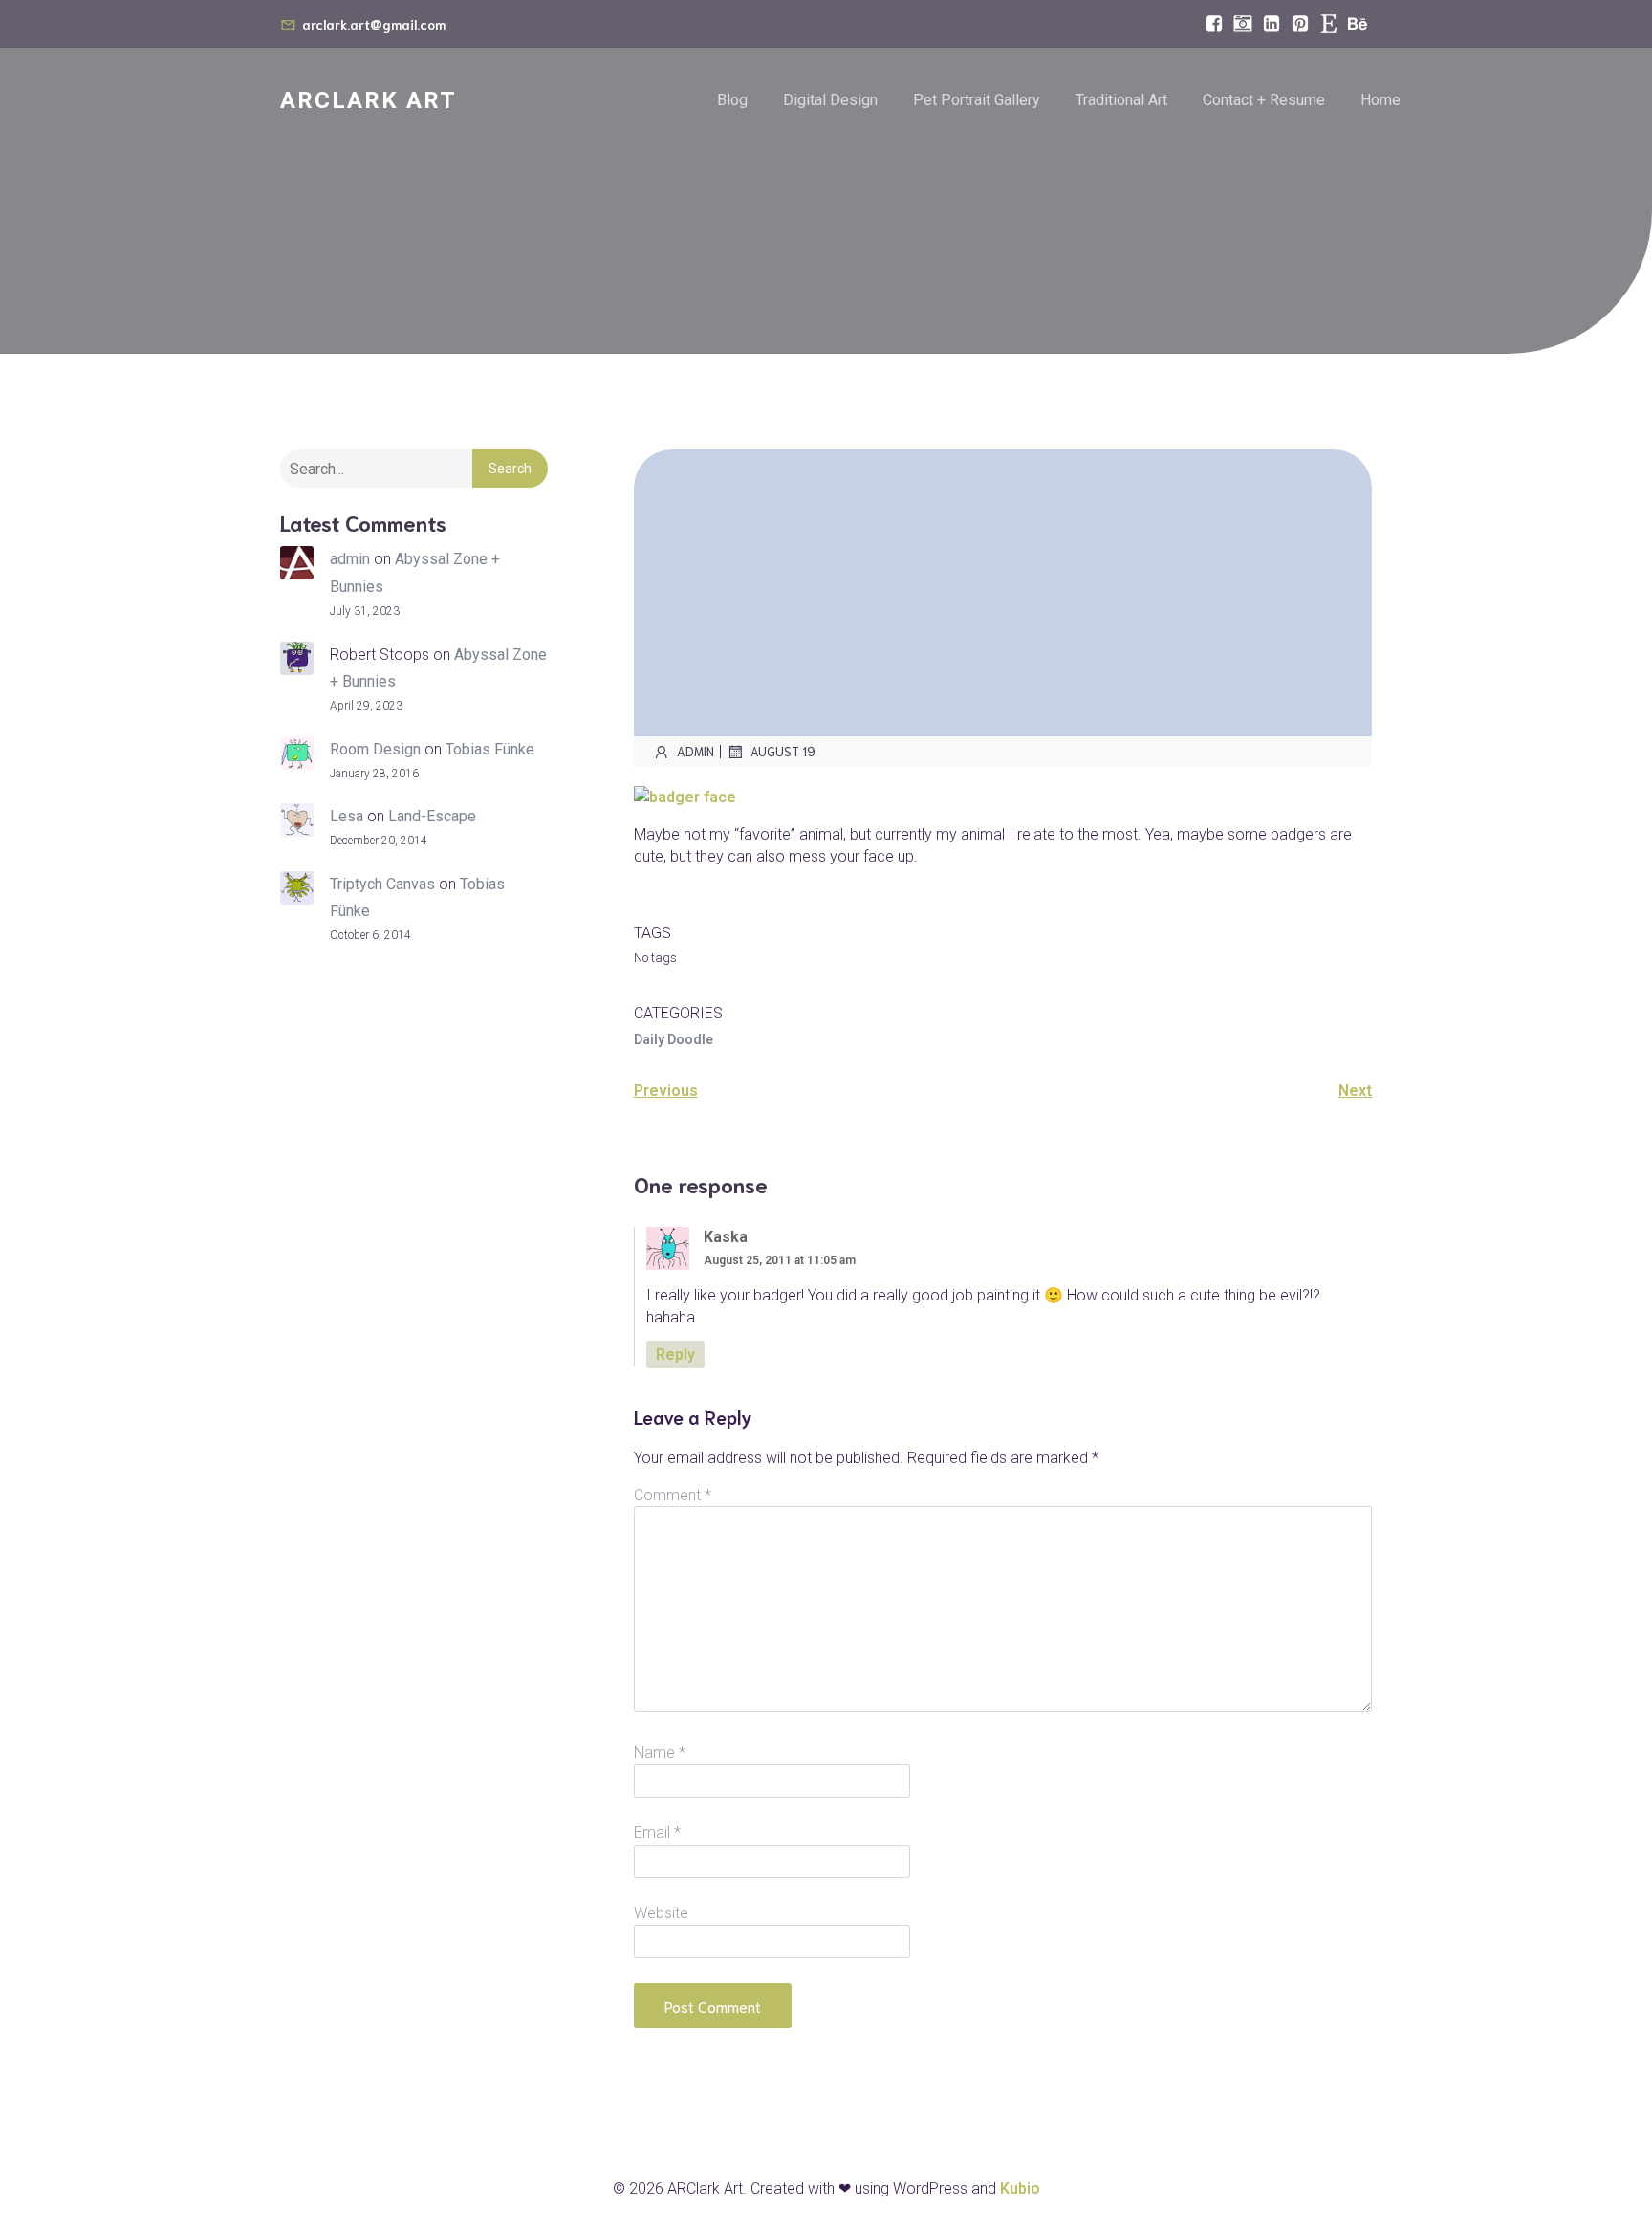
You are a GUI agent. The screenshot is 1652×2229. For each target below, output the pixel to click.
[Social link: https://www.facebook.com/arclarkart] (1214, 24)
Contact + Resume (1264, 100)
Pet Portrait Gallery (977, 100)
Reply (675, 1355)
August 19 (783, 751)
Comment (673, 1495)
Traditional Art (1121, 100)
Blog (732, 100)
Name (660, 1752)
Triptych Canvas (382, 884)
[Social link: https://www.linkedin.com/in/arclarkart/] (1272, 24)
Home (1380, 100)
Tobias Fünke (490, 749)
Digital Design (830, 100)
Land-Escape (432, 816)
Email (657, 1833)
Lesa (347, 816)
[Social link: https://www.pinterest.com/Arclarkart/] (1300, 24)
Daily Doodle (674, 1039)
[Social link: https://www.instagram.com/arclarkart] (1243, 24)
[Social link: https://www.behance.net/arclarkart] (1358, 24)
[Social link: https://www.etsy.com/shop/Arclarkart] (1329, 24)
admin (350, 559)
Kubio (1020, 2188)
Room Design (375, 749)
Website (661, 1913)
